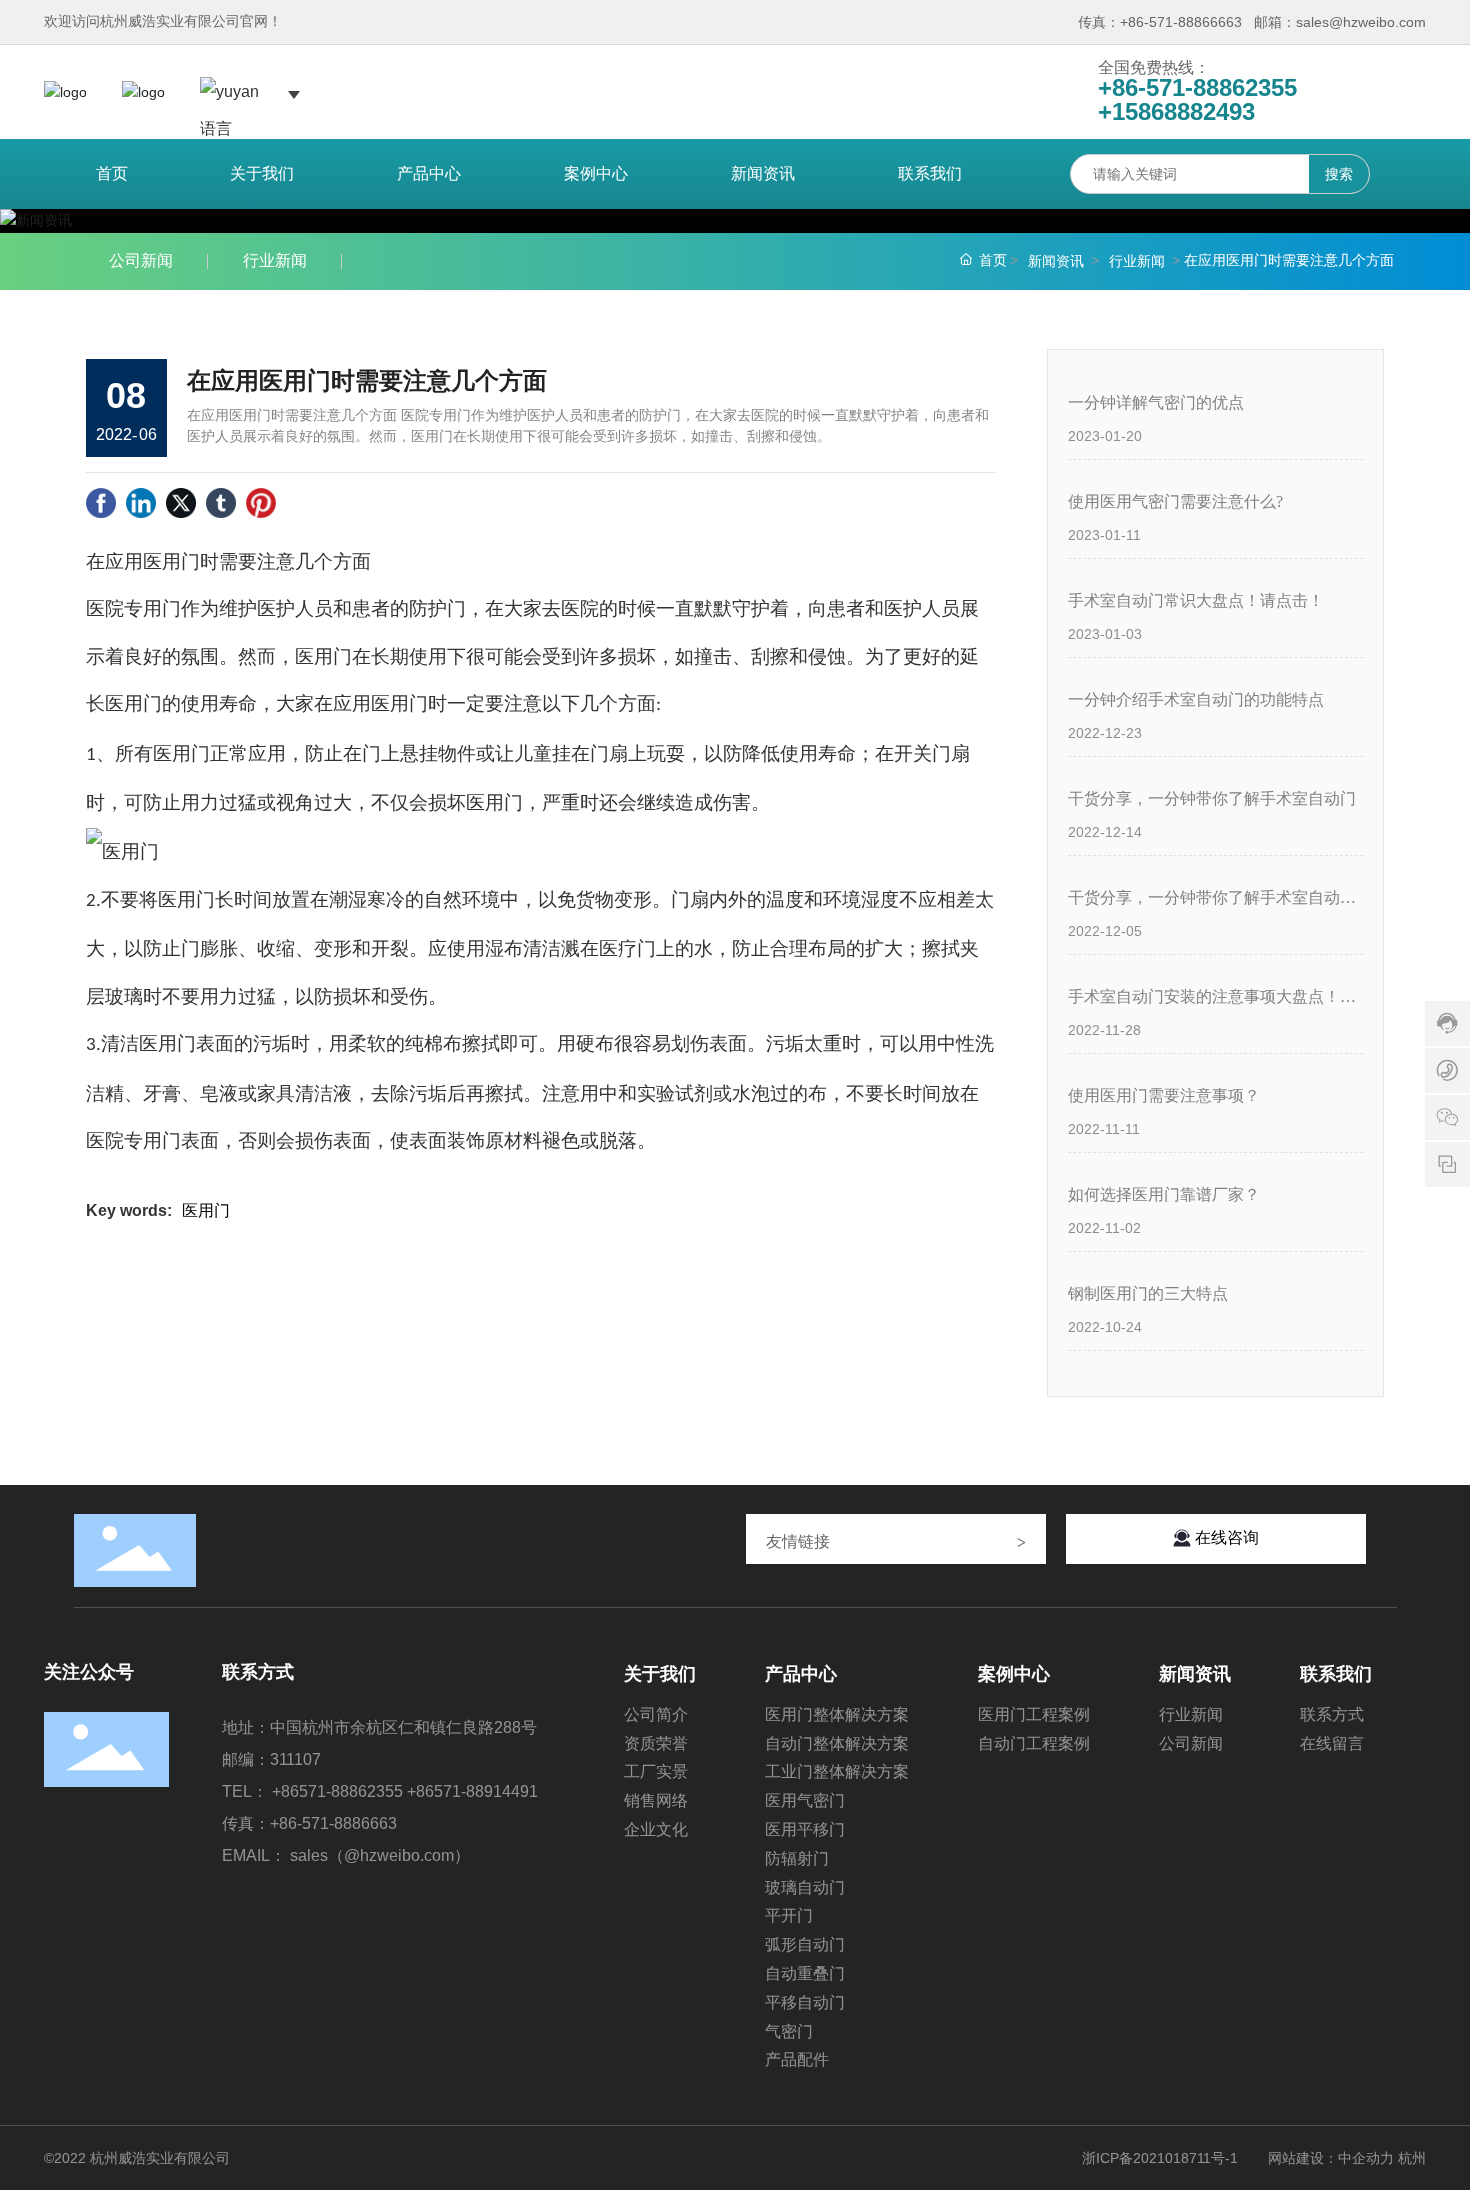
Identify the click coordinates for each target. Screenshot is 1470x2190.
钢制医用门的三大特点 (1148, 1293)
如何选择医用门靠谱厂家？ (1164, 1194)
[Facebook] (101, 503)
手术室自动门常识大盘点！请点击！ (1196, 600)
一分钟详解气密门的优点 (1156, 402)
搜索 (1339, 174)
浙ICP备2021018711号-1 (1160, 2158)
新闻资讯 (1056, 261)
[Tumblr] (221, 503)
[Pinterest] (261, 503)
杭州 (1412, 2158)
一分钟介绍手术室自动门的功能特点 (1196, 699)
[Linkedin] (141, 503)
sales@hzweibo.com (1361, 22)
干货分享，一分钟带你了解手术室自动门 (1212, 798)
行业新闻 (275, 260)
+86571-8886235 (333, 1791)
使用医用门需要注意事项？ (1164, 1095)
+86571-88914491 (472, 1791)
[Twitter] (181, 503)
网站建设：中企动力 (1331, 2158)
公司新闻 (141, 260)
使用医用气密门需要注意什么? (1175, 501)
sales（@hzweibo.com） (380, 1855)
